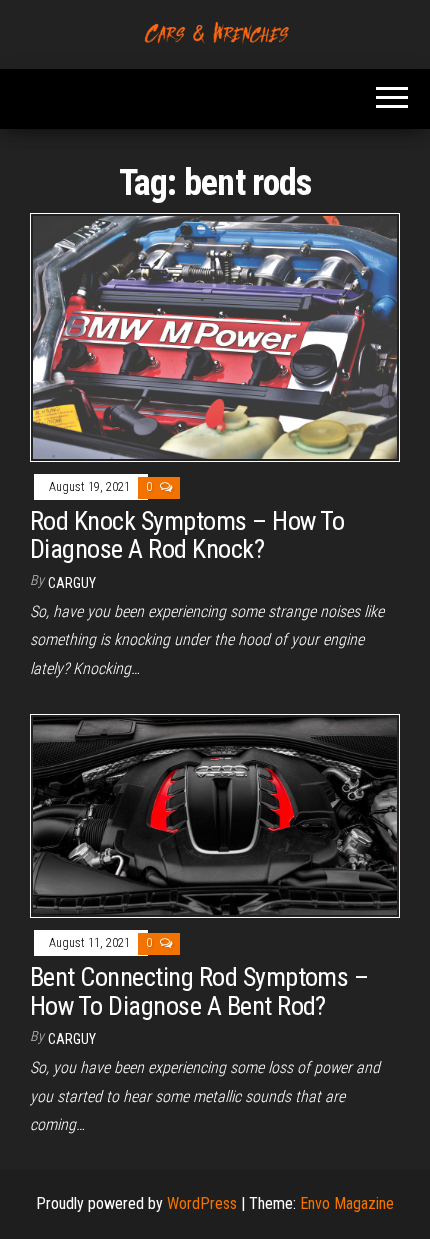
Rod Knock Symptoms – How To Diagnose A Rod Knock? (187, 535)
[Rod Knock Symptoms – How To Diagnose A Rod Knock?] (215, 336)
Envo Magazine (347, 1203)
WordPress (202, 1203)
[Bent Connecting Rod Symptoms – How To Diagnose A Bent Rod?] (215, 814)
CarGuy (72, 583)
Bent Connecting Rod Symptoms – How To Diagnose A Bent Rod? (199, 991)
